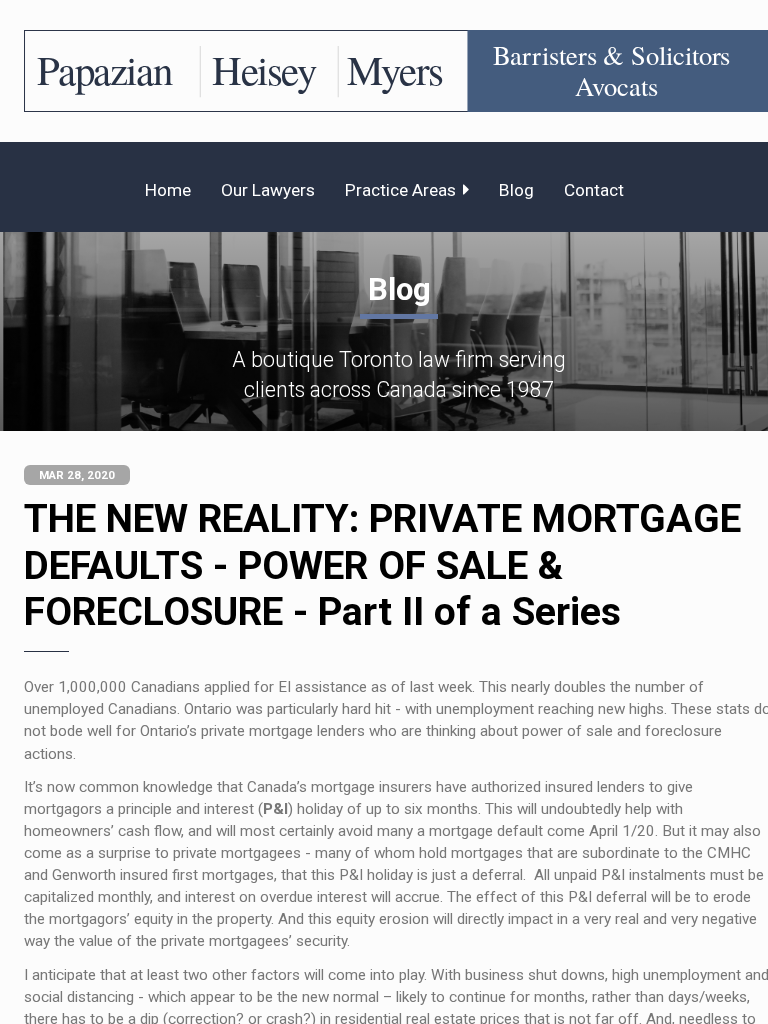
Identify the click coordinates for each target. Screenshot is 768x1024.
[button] (407, 190)
